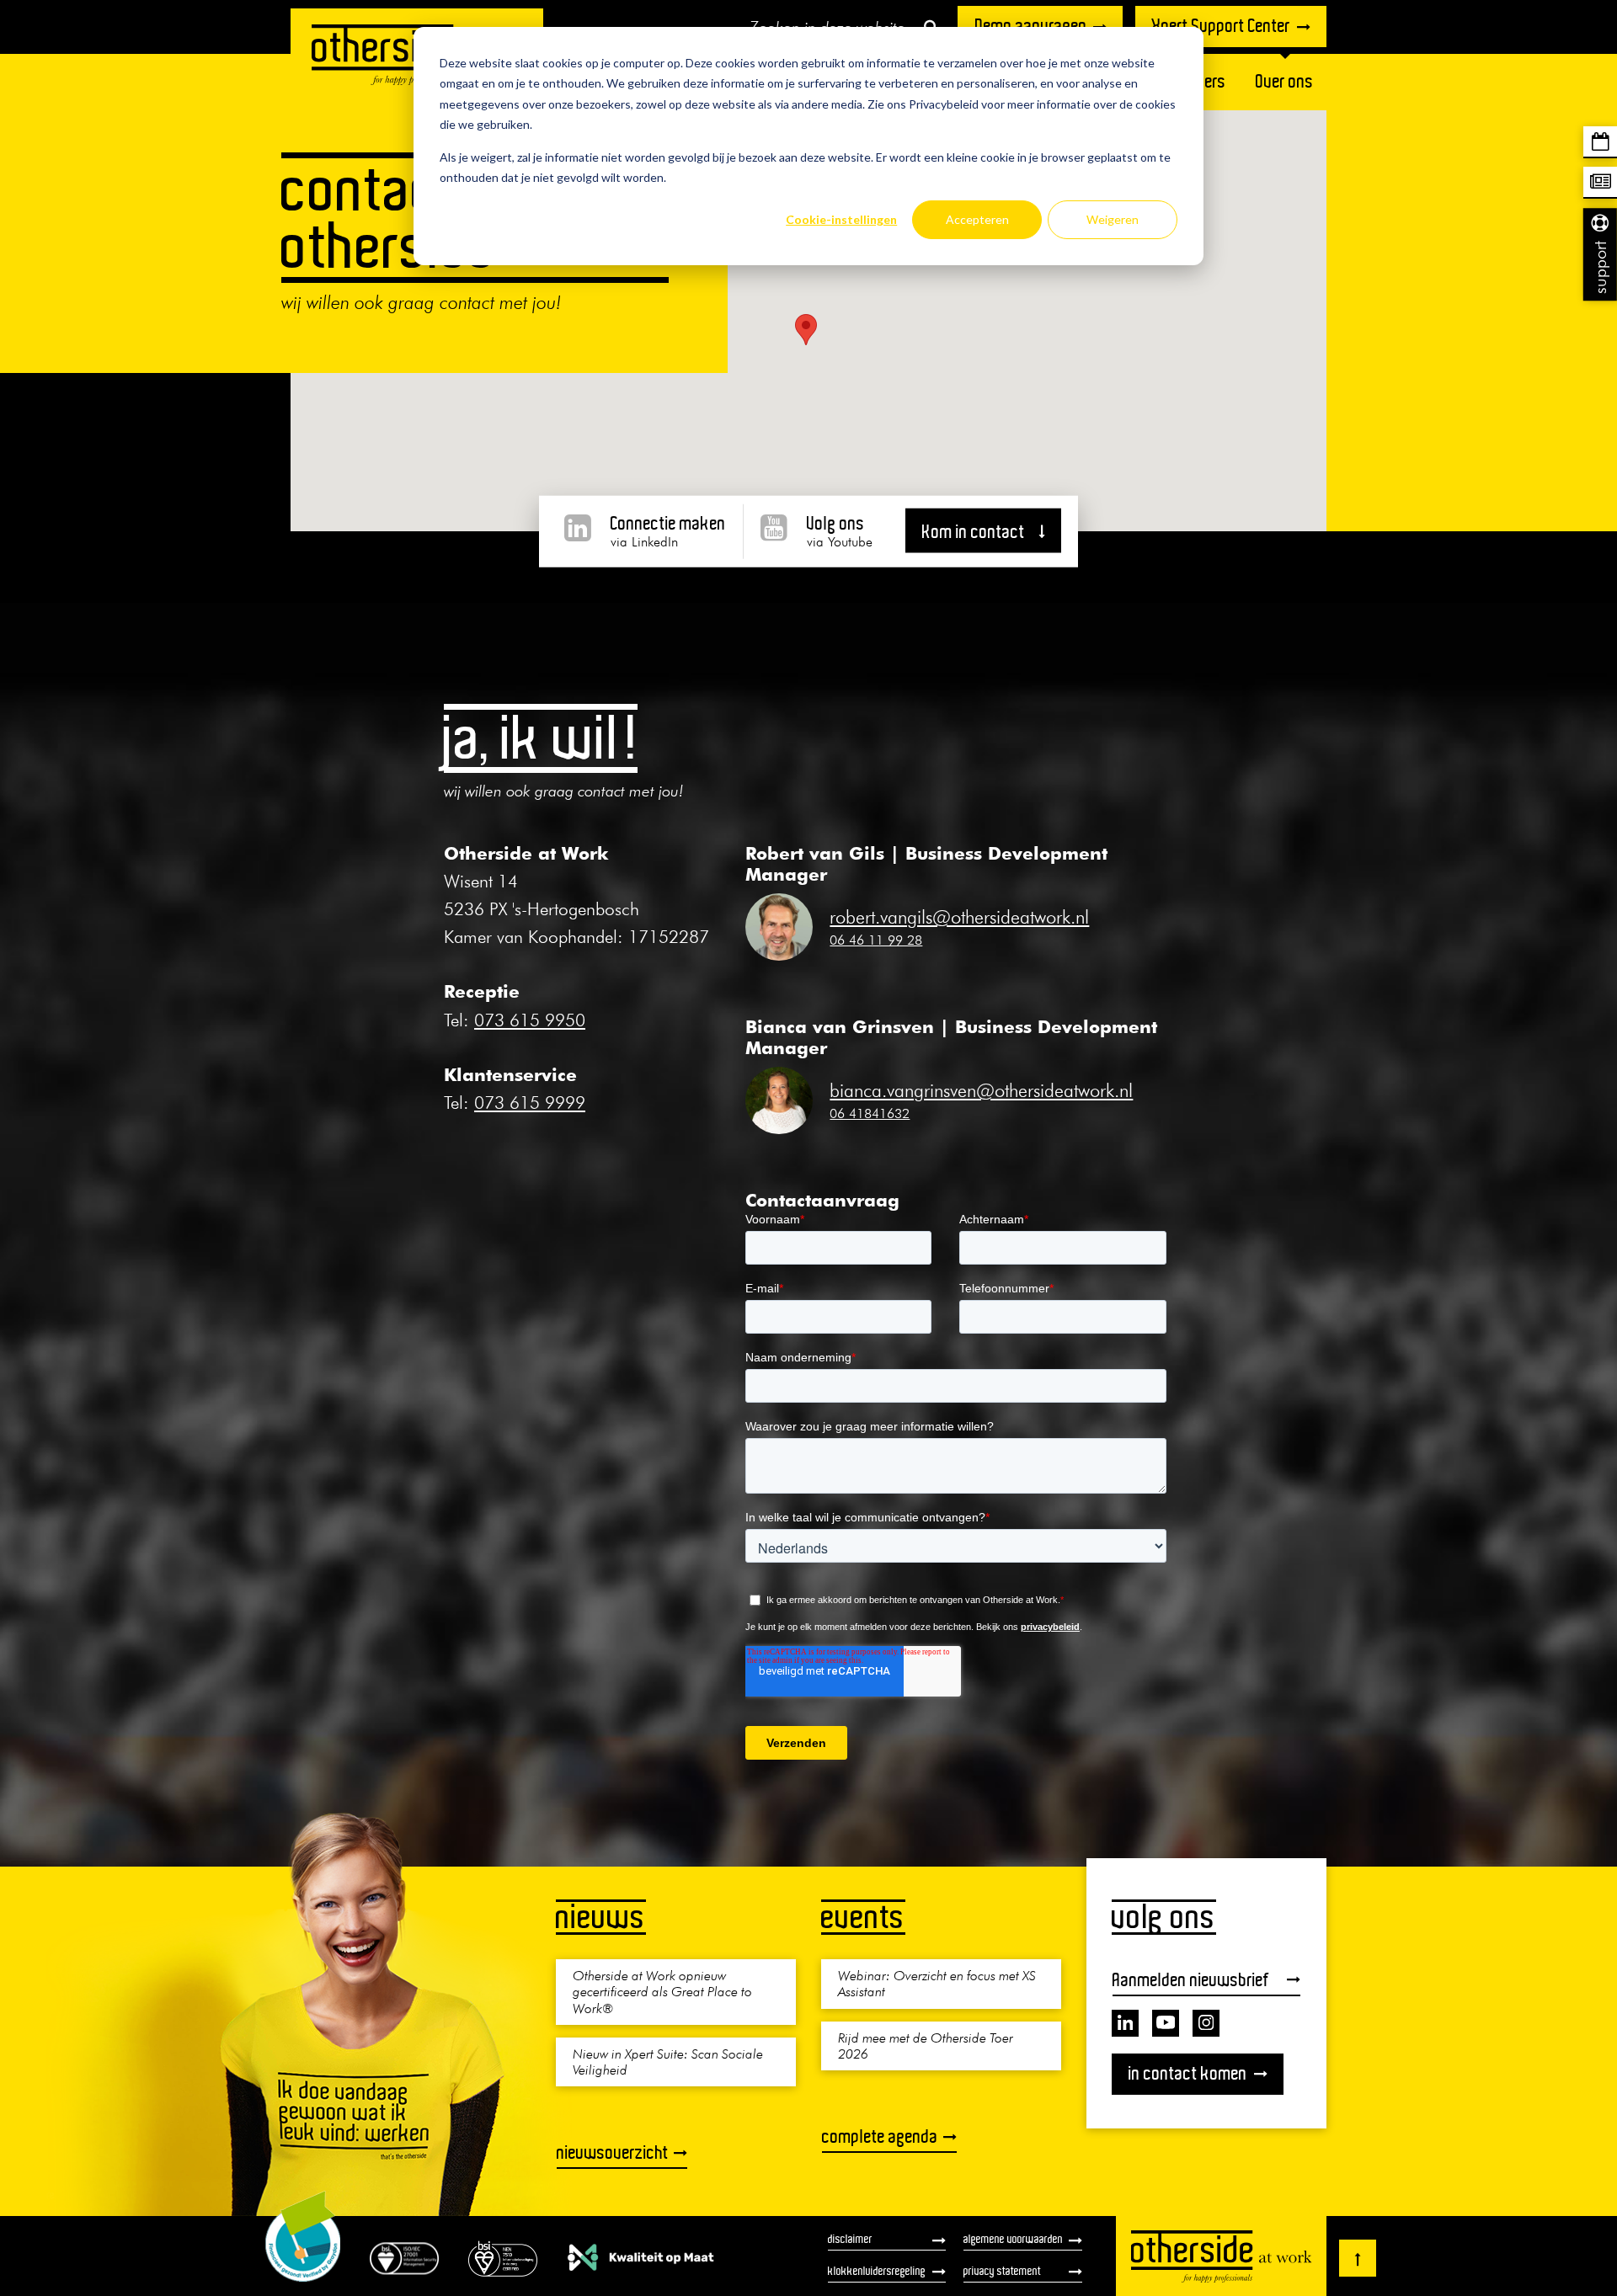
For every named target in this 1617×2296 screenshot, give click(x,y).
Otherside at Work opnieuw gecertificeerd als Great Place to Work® (662, 1991)
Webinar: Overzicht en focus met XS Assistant (937, 1983)
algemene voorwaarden (1013, 2239)
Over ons (1285, 81)
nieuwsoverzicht (613, 2152)
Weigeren (1113, 219)
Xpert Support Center (1221, 26)
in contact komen (1188, 2072)
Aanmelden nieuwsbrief (1191, 1979)
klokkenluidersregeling (877, 2271)
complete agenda (880, 2136)
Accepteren (977, 219)
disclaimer (850, 2239)
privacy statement (1002, 2271)
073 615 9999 (530, 1103)
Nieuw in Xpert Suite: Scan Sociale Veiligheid (668, 2061)
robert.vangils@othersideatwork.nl (959, 917)
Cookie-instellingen (841, 219)
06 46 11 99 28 (876, 940)
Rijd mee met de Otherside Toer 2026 (926, 2045)
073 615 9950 (530, 1020)
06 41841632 (870, 1113)
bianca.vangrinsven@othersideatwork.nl (981, 1090)
